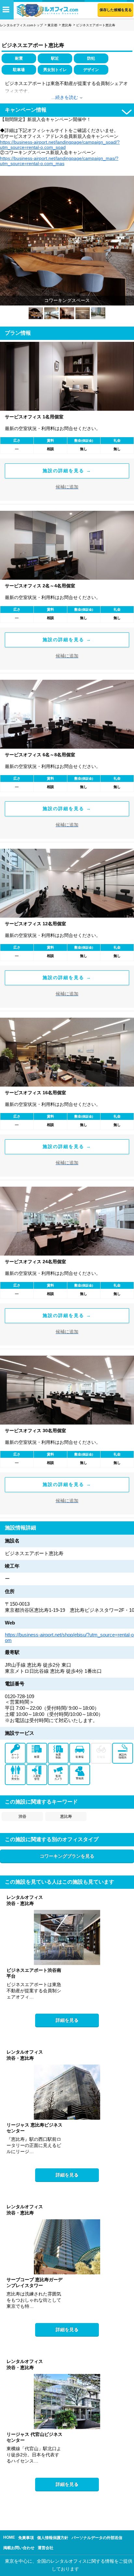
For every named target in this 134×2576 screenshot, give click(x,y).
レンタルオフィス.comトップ (21, 25)
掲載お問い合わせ (19, 2548)
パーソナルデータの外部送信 (97, 2538)
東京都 (52, 25)
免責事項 (26, 2538)
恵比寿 (67, 25)
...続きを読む (65, 97)
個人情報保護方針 (53, 2538)
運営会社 (46, 2548)
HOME (9, 2537)
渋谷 (22, 1816)
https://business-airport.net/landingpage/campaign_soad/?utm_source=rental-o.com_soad (60, 145)
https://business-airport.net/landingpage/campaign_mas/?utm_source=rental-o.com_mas (59, 161)
